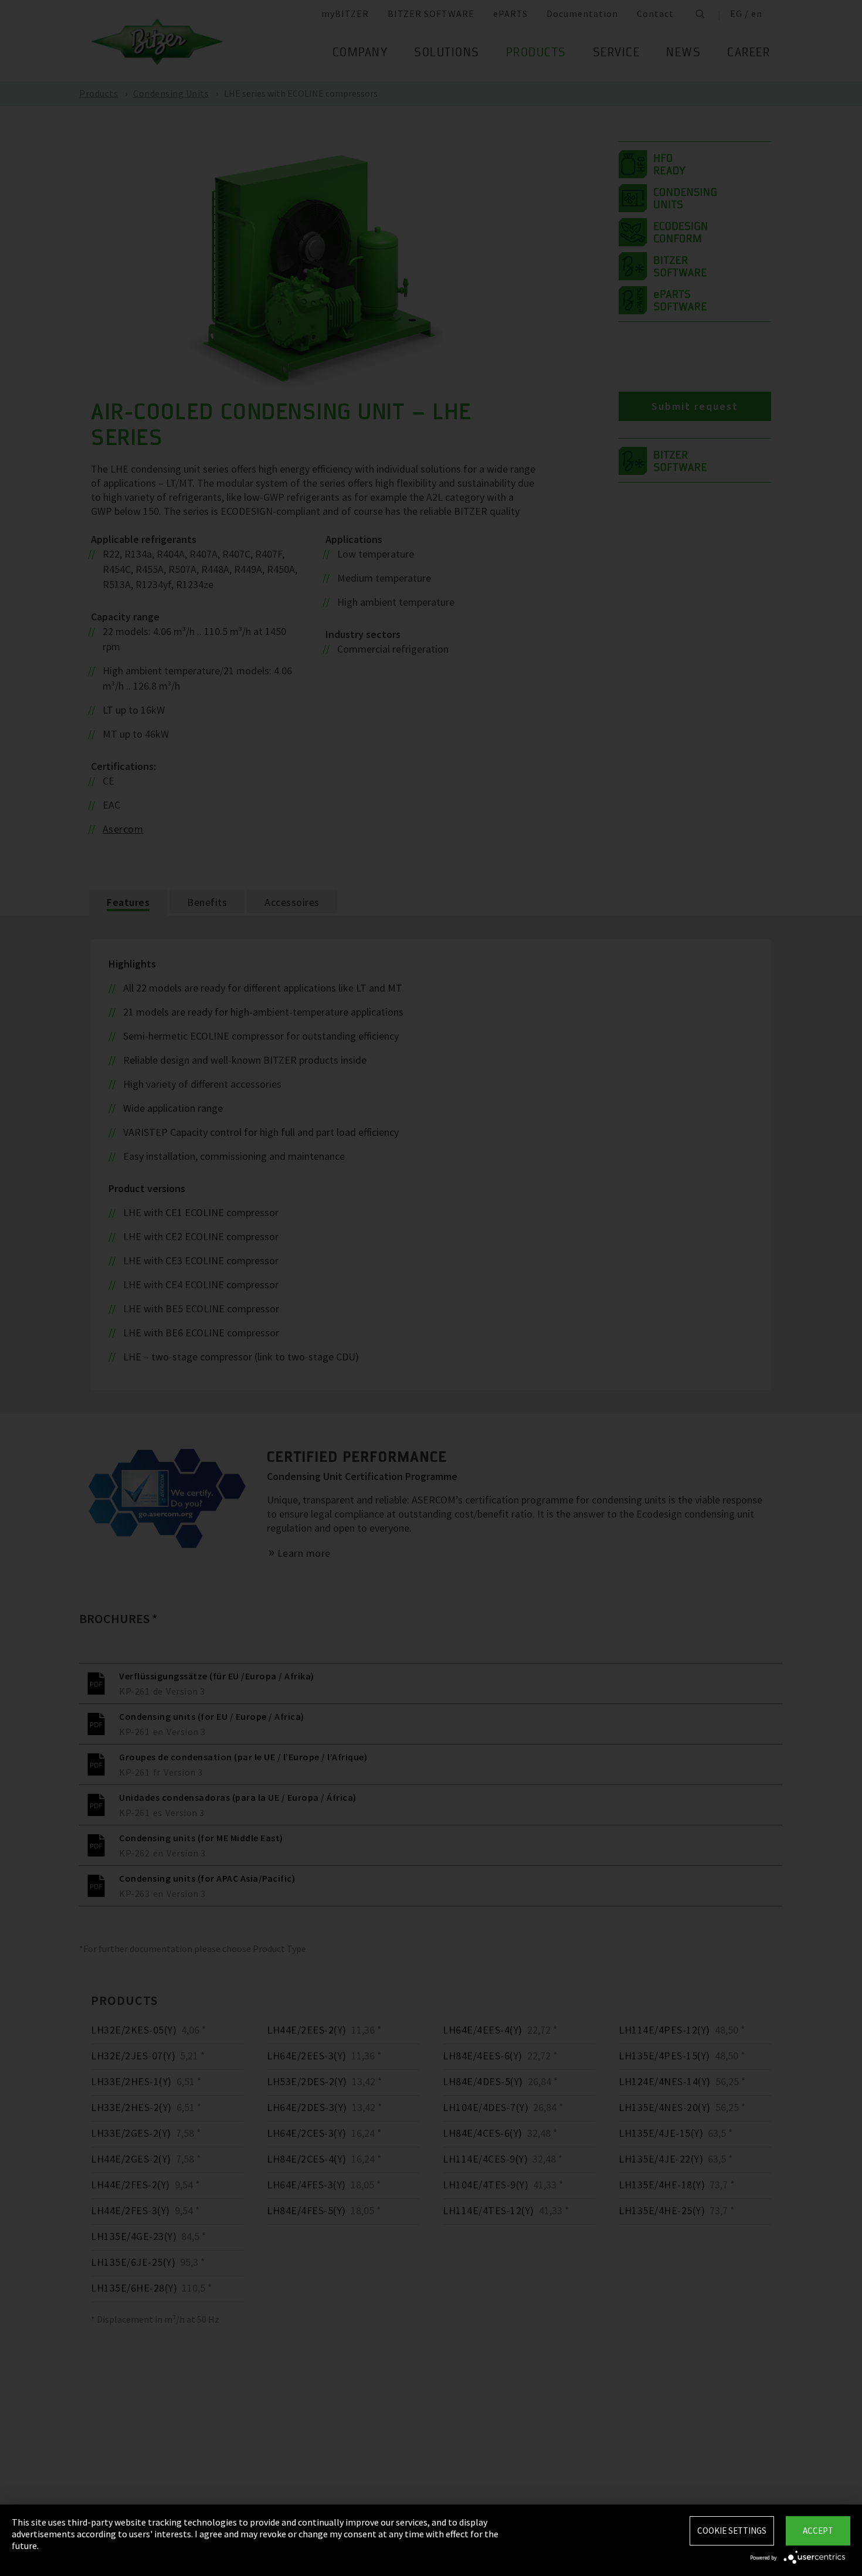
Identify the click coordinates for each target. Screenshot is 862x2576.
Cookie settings (732, 2531)
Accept (818, 2531)
